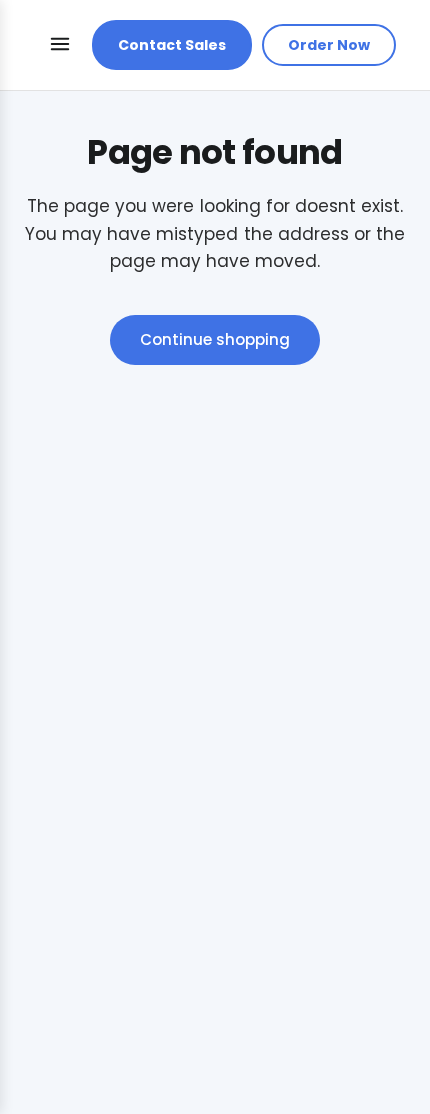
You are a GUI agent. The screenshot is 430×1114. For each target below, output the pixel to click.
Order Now (329, 45)
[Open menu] (60, 45)
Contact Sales (172, 45)
